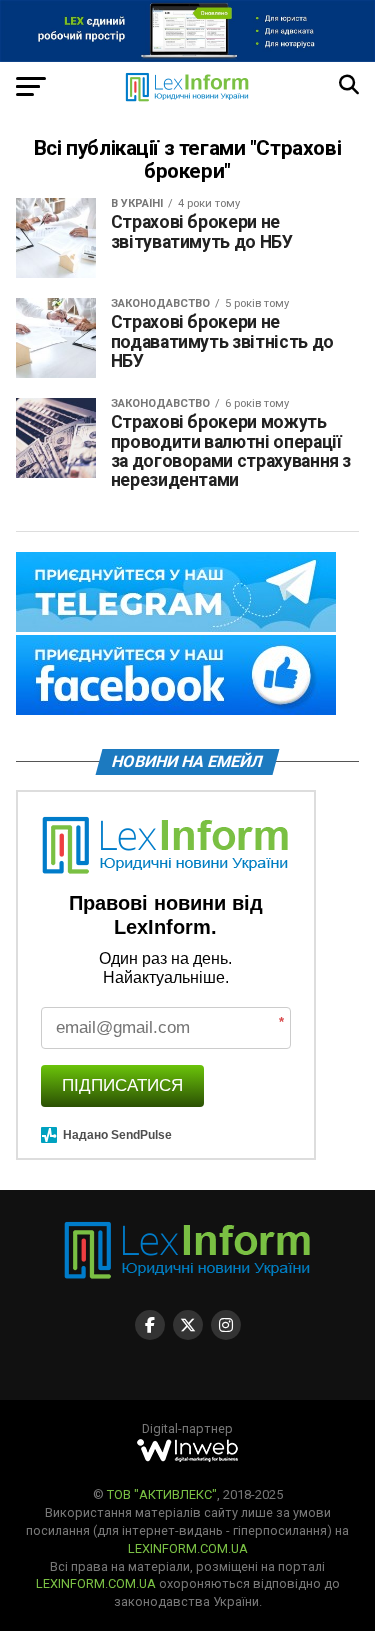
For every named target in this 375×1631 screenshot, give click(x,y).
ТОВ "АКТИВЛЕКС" (162, 1494)
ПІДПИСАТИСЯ (122, 1085)
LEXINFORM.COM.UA (188, 1548)
